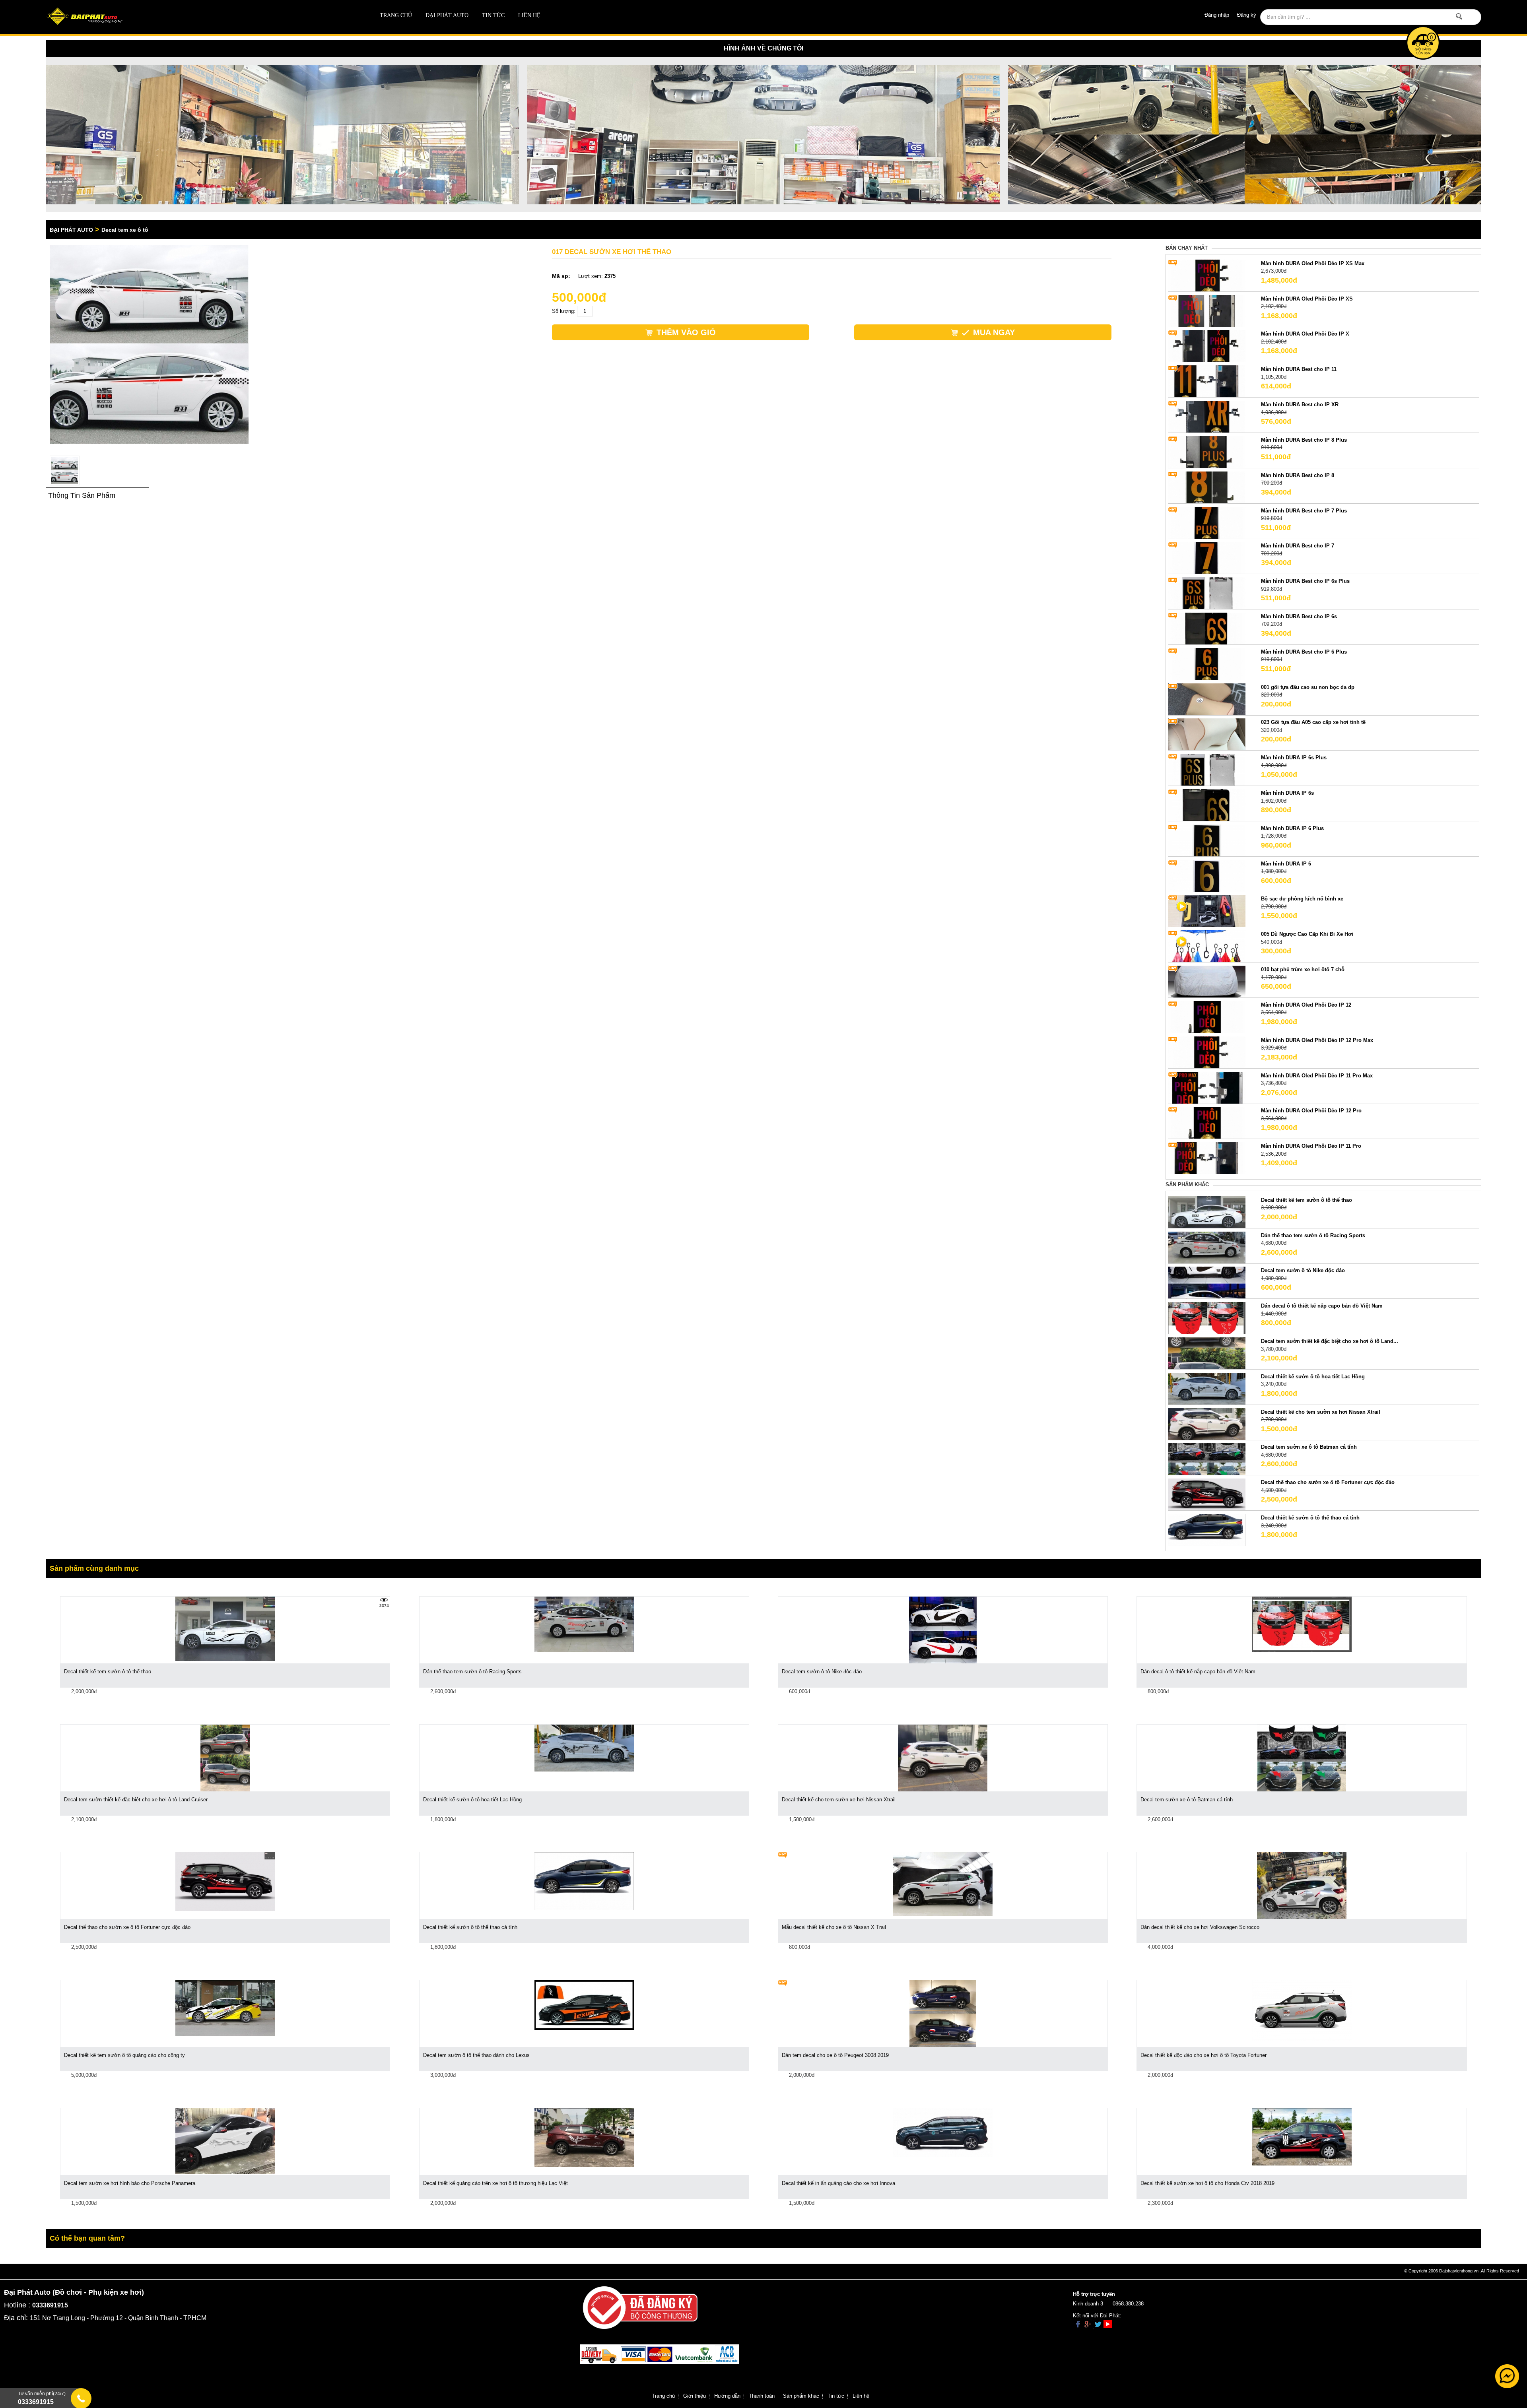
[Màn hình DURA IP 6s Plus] (1207, 769)
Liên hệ (529, 15)
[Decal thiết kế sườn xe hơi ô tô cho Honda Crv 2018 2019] (1302, 2136)
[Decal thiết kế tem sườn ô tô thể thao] (1207, 1212)
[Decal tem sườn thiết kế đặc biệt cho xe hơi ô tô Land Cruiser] (225, 1757)
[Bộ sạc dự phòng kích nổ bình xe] (1207, 911)
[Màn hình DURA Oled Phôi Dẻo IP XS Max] (1207, 275)
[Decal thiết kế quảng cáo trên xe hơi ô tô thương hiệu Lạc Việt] (584, 2137)
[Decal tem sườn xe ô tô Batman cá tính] (1207, 1459)
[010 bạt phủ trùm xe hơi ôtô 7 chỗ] (1207, 981)
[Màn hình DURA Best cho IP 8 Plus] (1207, 451)
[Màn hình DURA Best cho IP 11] (1207, 381)
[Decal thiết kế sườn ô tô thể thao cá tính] (1207, 1530)
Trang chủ (396, 15)
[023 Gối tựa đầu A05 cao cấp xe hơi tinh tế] (1207, 734)
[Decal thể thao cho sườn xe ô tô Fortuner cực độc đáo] (1207, 1494)
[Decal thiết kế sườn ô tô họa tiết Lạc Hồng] (1207, 1388)
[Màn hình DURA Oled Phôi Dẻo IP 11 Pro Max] (1207, 1087)
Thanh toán (762, 2396)
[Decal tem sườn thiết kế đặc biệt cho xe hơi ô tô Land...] (1207, 1353)
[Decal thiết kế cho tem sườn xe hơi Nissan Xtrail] (1207, 1423)
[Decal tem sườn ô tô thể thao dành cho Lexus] (584, 2005)
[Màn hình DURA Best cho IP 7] (1207, 558)
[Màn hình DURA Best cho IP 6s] (1207, 628)
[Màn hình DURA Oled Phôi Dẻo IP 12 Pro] (1207, 1123)
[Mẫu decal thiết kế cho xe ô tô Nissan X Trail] (943, 1884)
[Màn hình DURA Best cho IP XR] (1207, 416)
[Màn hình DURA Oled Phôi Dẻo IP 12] (1207, 1016)
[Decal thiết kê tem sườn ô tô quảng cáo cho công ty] (225, 2007)
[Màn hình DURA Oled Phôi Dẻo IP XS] (1207, 310)
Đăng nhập (1217, 15)
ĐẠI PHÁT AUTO (447, 15)
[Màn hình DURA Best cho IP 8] (1207, 487)
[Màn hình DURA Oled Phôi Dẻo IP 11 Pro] (1207, 1158)
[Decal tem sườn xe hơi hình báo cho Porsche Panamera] (225, 2141)
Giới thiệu (695, 2396)
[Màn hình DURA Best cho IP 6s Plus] (1207, 593)
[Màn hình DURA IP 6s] (1207, 804)
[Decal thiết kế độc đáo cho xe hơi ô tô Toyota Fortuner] (1302, 2010)
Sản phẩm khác (801, 2396)
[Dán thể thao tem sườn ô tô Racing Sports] (1207, 1247)
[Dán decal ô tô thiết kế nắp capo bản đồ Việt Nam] (1207, 1318)
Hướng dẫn (727, 2396)
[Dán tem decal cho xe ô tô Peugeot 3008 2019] (943, 2013)
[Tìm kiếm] (1459, 16)
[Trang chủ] (189, 17)
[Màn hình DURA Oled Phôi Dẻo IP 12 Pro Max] (1207, 1052)
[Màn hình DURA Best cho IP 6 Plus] (1207, 663)
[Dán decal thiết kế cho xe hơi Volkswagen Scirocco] (1302, 1885)
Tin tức (493, 15)
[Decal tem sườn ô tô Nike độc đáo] (1207, 1282)
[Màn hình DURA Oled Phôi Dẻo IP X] (1207, 346)
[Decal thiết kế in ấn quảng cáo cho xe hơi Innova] (943, 2132)
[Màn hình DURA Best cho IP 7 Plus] (1207, 522)
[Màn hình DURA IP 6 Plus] (1207, 840)
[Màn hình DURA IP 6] (1207, 875)
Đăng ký (1247, 15)
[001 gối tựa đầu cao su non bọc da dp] (1207, 699)
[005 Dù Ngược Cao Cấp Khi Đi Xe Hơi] (1207, 946)
